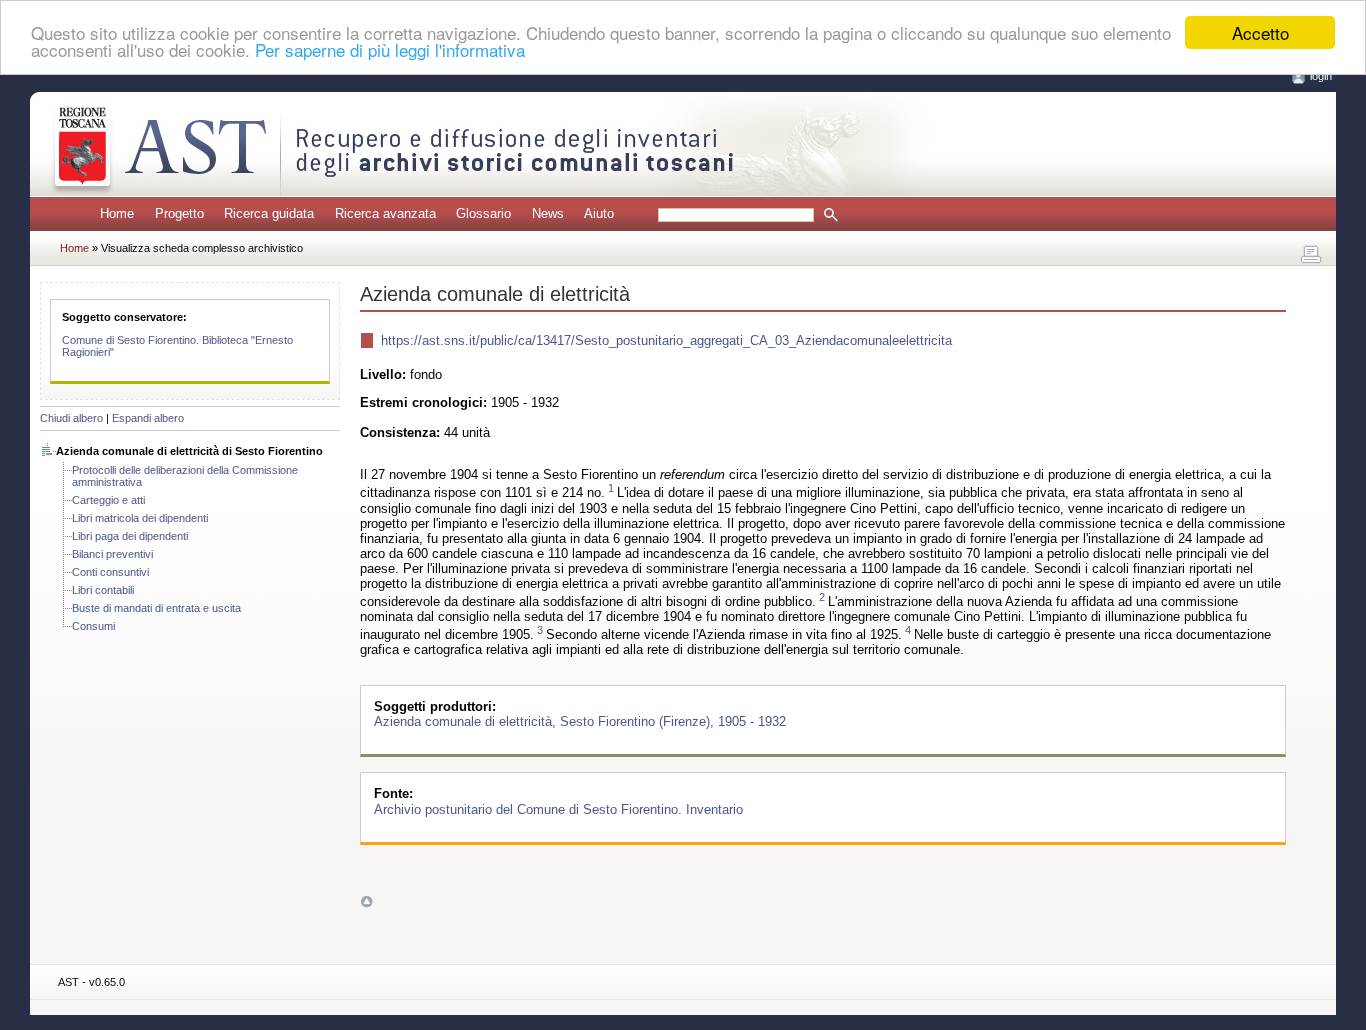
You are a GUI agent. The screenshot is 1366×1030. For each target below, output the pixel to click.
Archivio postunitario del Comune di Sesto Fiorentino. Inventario (558, 808)
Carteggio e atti (108, 500)
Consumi (93, 626)
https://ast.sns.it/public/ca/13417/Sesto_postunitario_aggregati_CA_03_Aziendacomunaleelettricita (666, 340)
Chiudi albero (71, 418)
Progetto (179, 213)
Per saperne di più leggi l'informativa (390, 50)
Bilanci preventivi (112, 554)
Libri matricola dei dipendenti (140, 518)
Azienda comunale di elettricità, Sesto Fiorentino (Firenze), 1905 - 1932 (580, 721)
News (548, 213)
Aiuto (599, 213)
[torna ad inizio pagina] (366, 900)
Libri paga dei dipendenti (130, 536)
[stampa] (1311, 255)
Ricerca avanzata (385, 213)
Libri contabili (103, 590)
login (1321, 76)
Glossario (483, 213)
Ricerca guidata (269, 213)
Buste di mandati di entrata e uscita (156, 608)
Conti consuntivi (110, 572)
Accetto (1260, 32)
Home (117, 213)
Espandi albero (148, 418)
